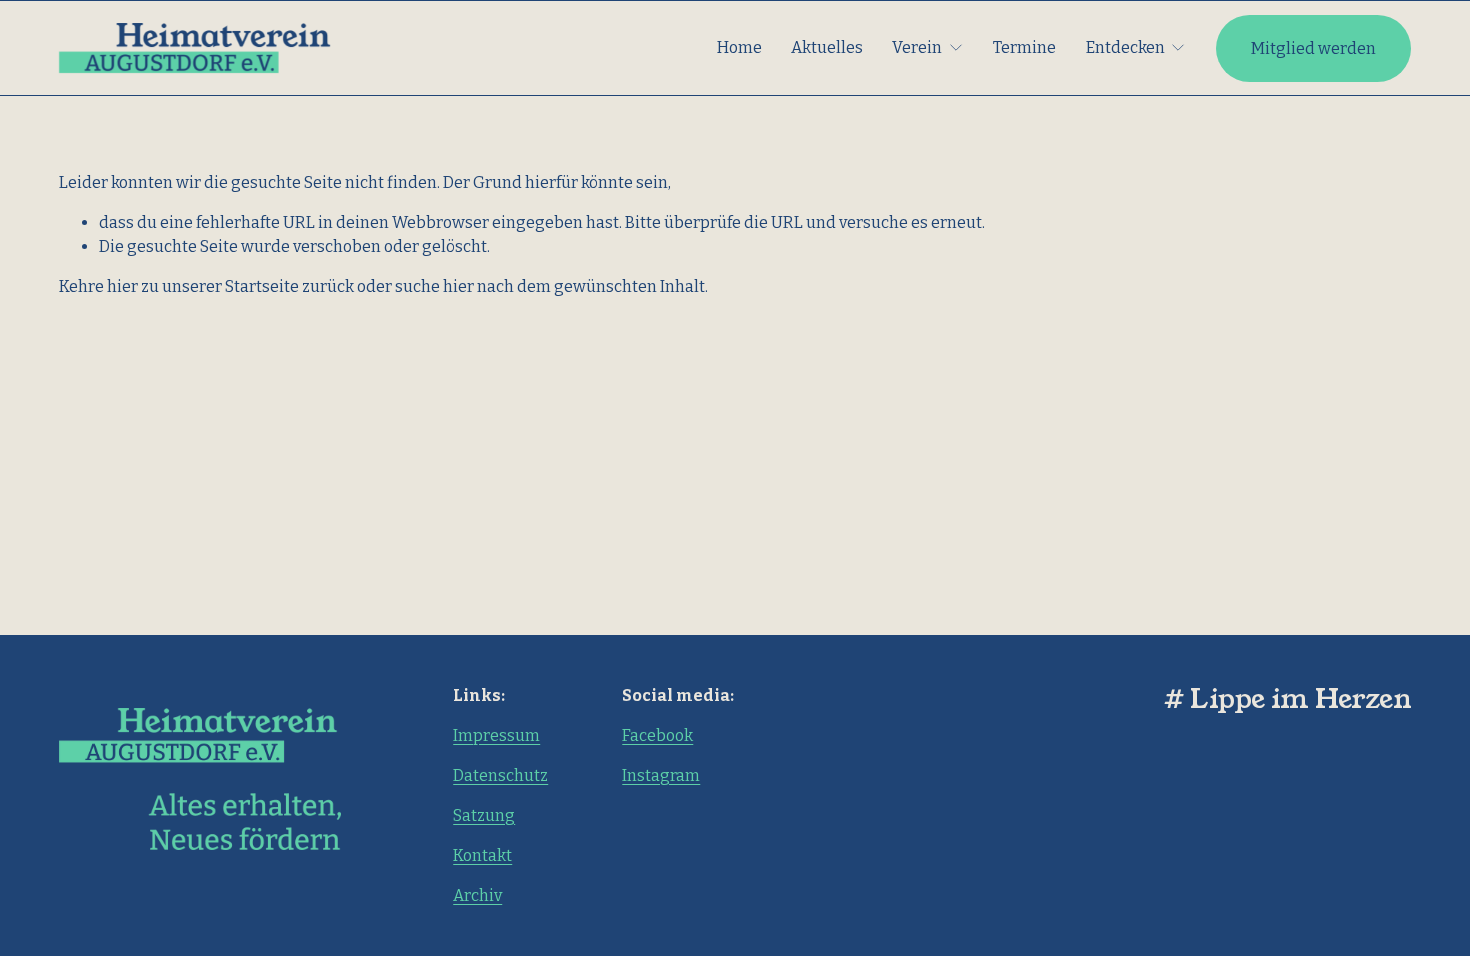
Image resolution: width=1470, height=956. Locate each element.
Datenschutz (500, 775)
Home (739, 47)
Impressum (496, 735)
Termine (1024, 47)
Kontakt (482, 855)
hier (122, 286)
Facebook (657, 735)
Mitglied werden (1313, 48)
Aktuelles (827, 47)
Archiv (477, 895)
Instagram (661, 775)
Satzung (484, 815)
